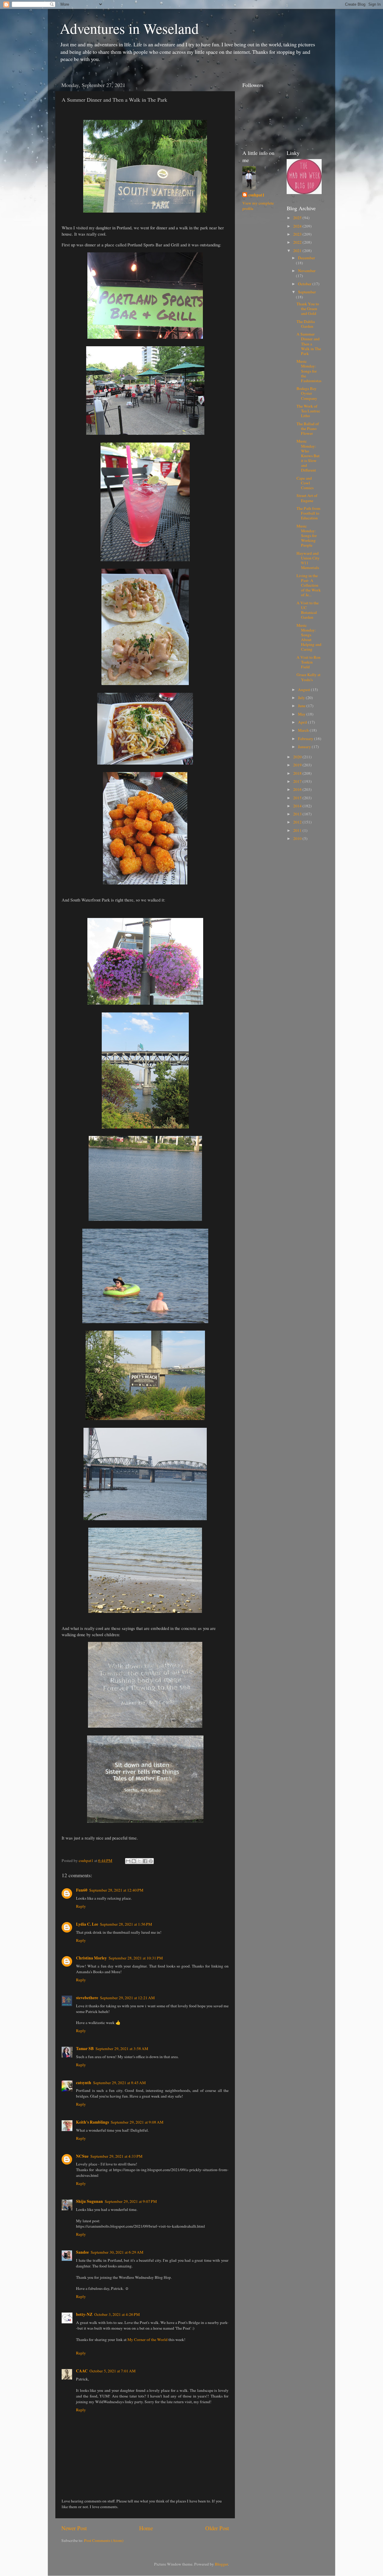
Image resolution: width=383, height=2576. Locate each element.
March (304, 730)
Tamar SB (85, 2049)
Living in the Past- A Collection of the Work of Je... (309, 585)
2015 (298, 798)
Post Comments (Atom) (104, 2540)
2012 (298, 822)
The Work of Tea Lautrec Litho (308, 411)
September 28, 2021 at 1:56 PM (126, 1924)
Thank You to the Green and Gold (308, 309)
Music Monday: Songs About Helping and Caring (309, 637)
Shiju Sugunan (89, 2201)
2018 (298, 773)
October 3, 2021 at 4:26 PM (117, 2314)
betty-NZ (84, 2314)
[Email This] (128, 1861)
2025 (298, 218)
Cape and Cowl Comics (305, 483)
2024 (298, 226)
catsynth (84, 2083)
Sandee (82, 2252)
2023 (298, 234)
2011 (298, 830)
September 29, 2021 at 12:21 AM (127, 1998)
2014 (298, 806)
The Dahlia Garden (306, 324)
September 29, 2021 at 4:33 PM (116, 2156)
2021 (298, 251)
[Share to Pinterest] (151, 1861)
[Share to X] (139, 1861)
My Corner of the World (148, 2339)
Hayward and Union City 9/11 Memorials (308, 561)
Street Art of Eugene (307, 498)
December (307, 258)
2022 (298, 242)
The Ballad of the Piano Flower (308, 428)
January (305, 747)
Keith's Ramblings (92, 2122)
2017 (298, 781)
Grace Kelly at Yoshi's (308, 677)
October (305, 284)
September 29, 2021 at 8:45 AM (119, 2083)
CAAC (82, 2371)
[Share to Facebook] (145, 1861)
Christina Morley (91, 1958)
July (302, 698)
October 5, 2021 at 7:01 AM (113, 2371)
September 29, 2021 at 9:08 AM (137, 2122)
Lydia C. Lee (87, 1924)
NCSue (82, 2156)
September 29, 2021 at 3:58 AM (122, 2049)
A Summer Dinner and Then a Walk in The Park (309, 344)
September (307, 292)
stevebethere (87, 1998)
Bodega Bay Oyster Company (307, 393)
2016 (298, 789)
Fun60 (82, 1890)
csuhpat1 (256, 195)
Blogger (221, 2564)
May (302, 714)
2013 (298, 814)
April (303, 722)
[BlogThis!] (134, 1861)
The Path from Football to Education (308, 513)
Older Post (217, 2528)
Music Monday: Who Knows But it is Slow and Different (308, 456)
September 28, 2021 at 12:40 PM (116, 1890)
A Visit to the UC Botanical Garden (308, 610)
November (307, 271)
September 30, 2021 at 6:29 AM (117, 2252)
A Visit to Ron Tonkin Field (308, 662)
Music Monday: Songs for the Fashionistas (309, 371)
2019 (298, 765)
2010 (298, 838)
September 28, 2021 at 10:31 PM (136, 1958)
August (304, 690)
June (302, 706)
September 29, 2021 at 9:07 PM (131, 2201)
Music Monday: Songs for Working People (307, 536)
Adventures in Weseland (129, 28)
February (306, 739)
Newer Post (74, 2528)
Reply (81, 1906)
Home (146, 2528)
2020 (298, 757)
